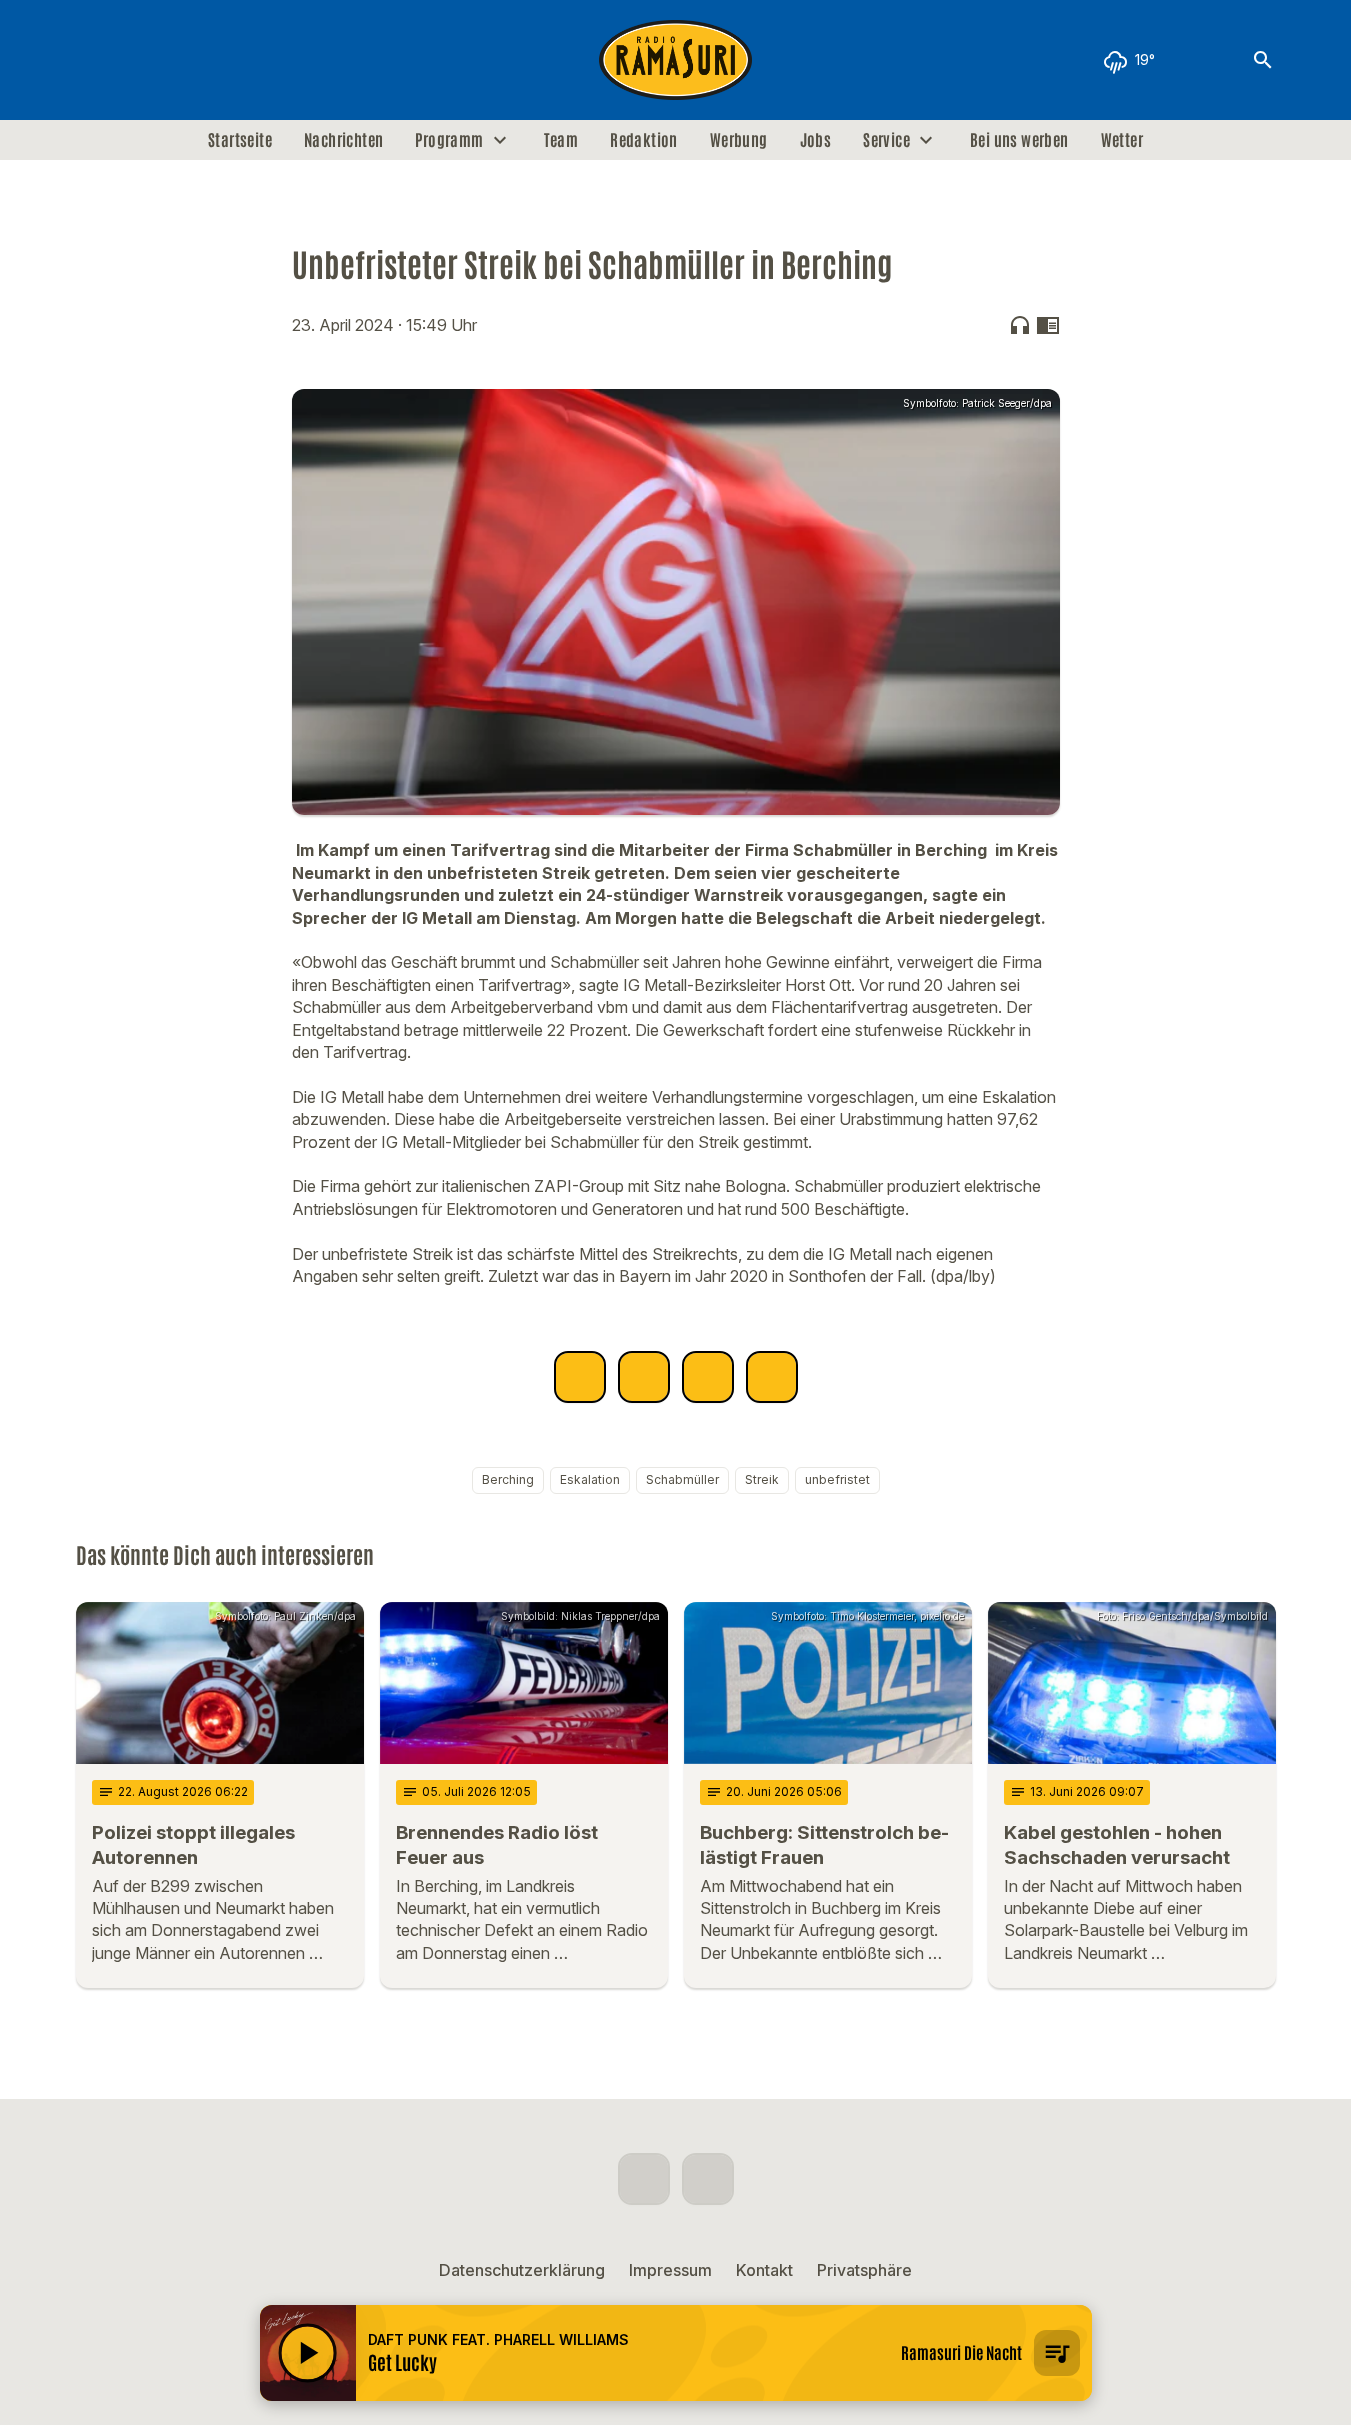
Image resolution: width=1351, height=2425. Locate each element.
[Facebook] (96, 60)
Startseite (240, 140)
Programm (449, 140)
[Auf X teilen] (644, 1377)
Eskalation (590, 1479)
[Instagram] (136, 60)
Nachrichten (343, 140)
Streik (762, 1479)
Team (561, 140)
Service (886, 140)
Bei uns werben (1019, 140)
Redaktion (644, 140)
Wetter (1122, 140)
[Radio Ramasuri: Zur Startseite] (676, 60)
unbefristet (837, 1479)
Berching (508, 1479)
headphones (1020, 325)
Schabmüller (682, 1479)
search (1263, 60)
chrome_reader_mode (1048, 325)
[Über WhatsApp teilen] (708, 1377)
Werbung (739, 140)
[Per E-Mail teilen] (772, 1377)
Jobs (816, 140)
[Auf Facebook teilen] (580, 1377)
